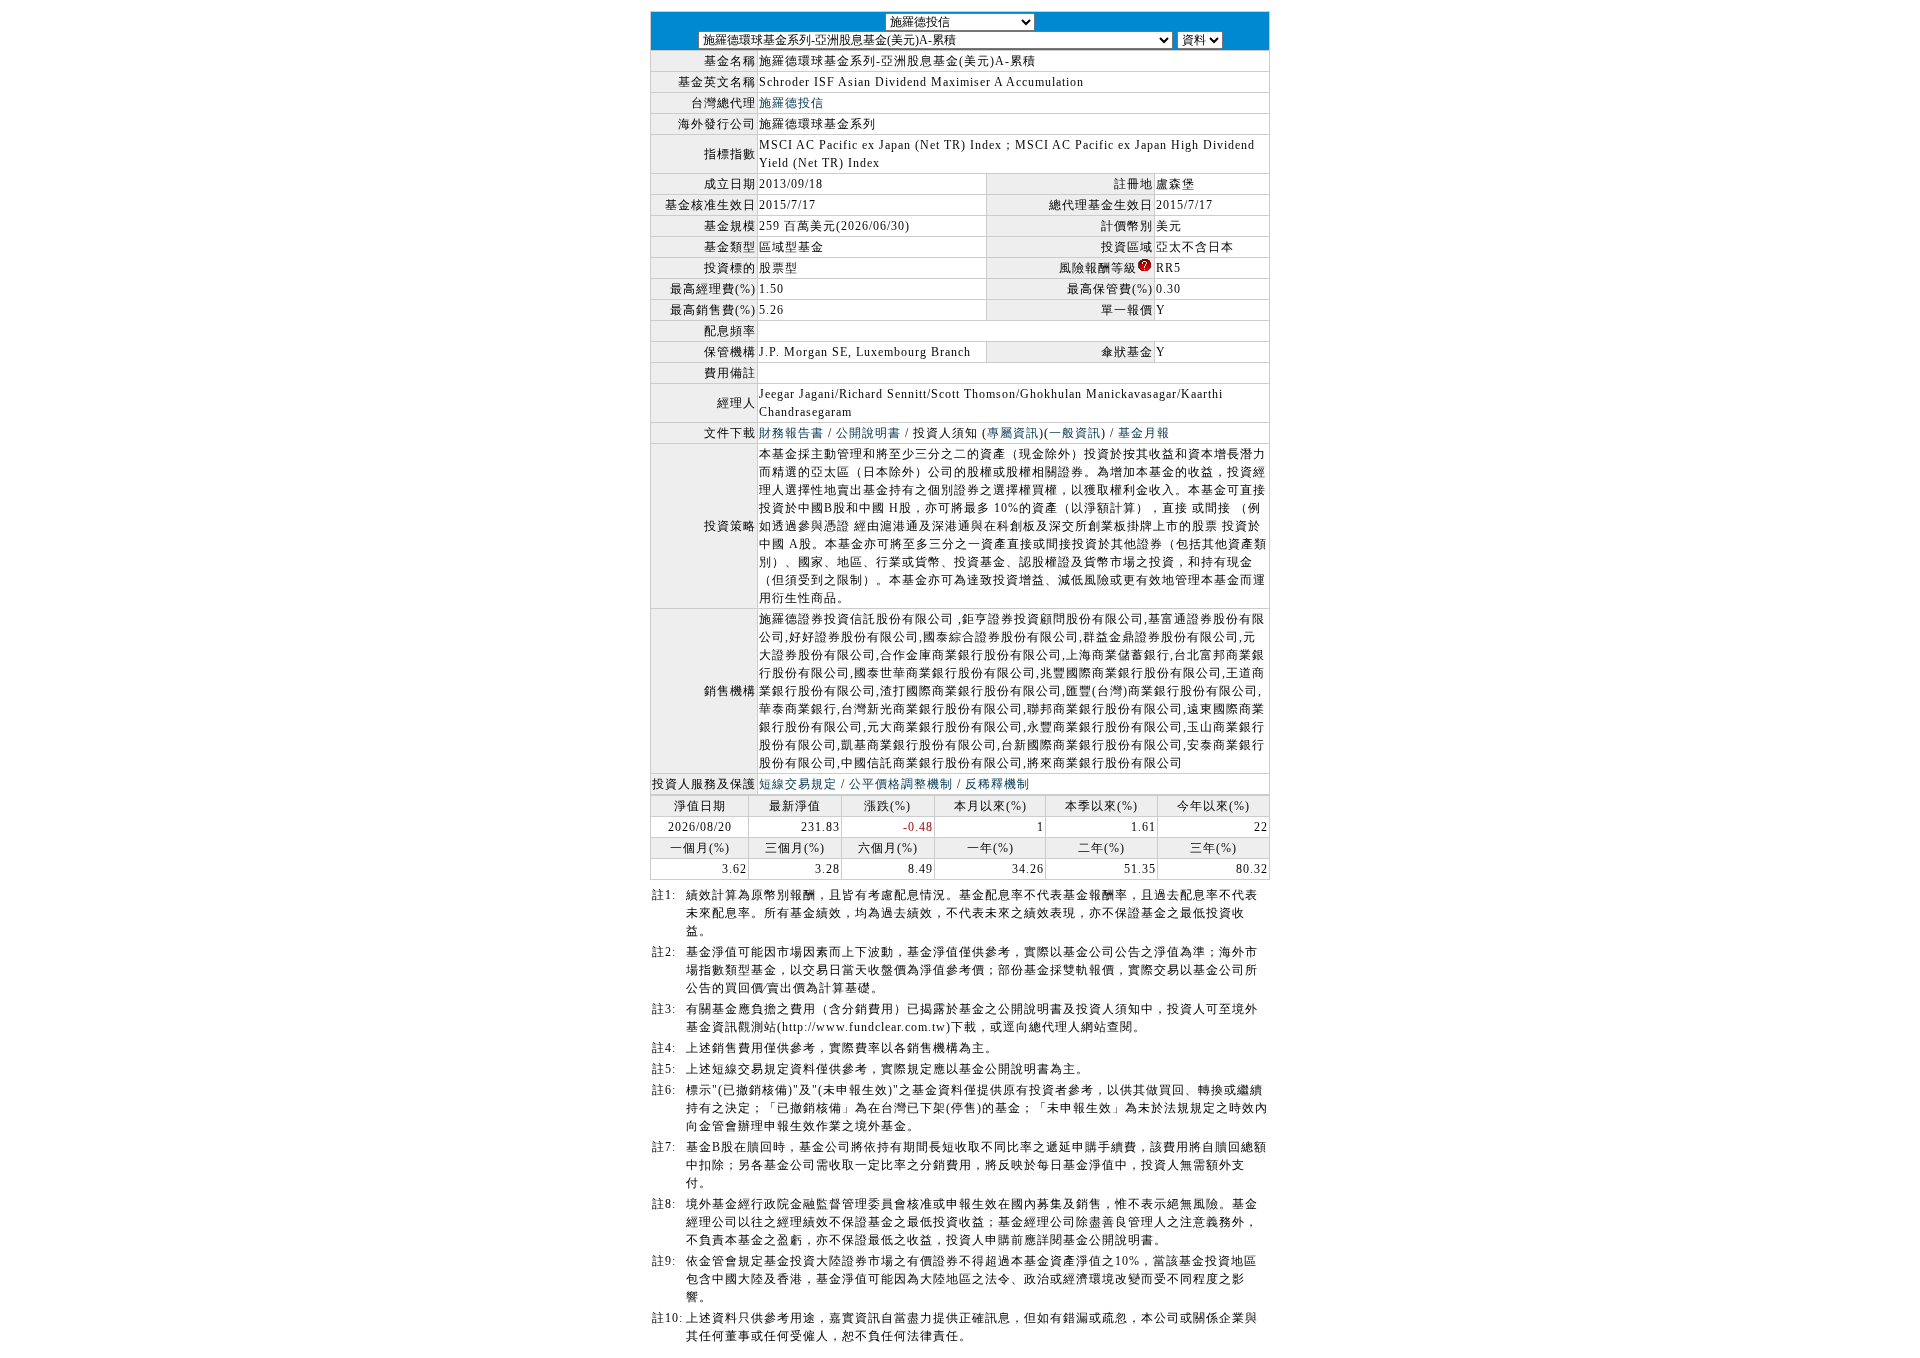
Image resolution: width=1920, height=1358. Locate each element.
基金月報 (1144, 433)
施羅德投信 (791, 103)
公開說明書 (868, 433)
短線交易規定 (798, 784)
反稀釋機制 (997, 784)
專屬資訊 (1013, 433)
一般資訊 (1075, 433)
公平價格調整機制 (901, 784)
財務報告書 (791, 433)
